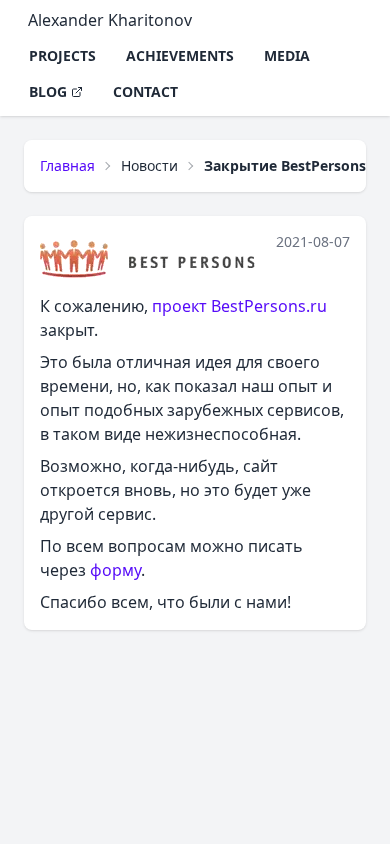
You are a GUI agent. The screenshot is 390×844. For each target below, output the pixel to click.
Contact (145, 91)
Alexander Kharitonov (110, 20)
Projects (62, 55)
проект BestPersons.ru (239, 306)
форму (115, 570)
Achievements (180, 55)
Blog (48, 91)
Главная (67, 165)
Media (287, 55)
